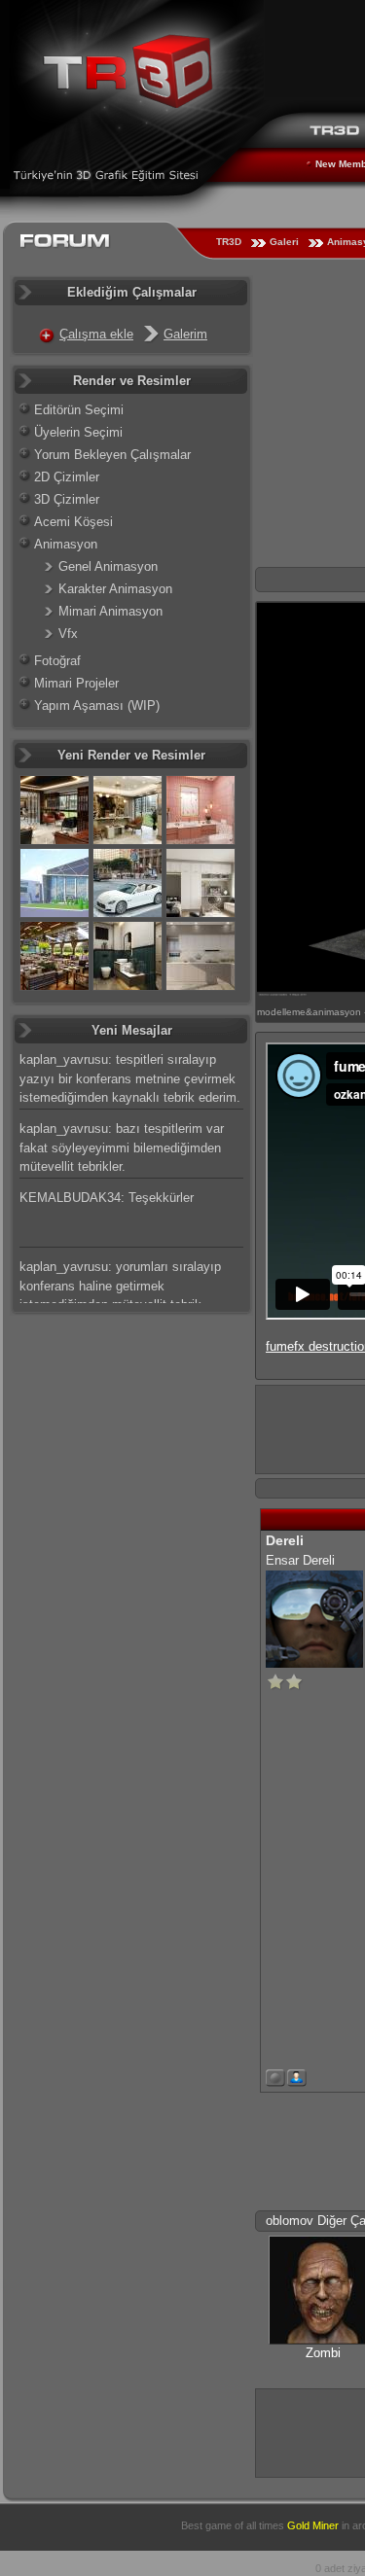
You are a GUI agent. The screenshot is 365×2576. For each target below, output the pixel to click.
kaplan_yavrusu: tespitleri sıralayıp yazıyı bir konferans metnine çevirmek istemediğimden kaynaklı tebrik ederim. (130, 1078)
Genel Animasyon (108, 566)
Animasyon (66, 544)
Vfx (68, 634)
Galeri (284, 242)
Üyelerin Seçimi (78, 432)
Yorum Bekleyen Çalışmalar (112, 455)
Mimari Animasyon (110, 611)
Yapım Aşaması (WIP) (97, 706)
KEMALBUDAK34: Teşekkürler (107, 1198)
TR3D (229, 242)
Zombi (323, 2353)
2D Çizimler (67, 477)
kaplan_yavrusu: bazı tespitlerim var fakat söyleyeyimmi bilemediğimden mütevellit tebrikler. (122, 1147)
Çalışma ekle (96, 334)
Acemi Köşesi (73, 522)
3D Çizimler (67, 499)
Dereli (285, 1540)
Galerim (185, 334)
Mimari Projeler (76, 683)
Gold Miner (313, 2525)
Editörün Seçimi (79, 410)
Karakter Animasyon (115, 589)
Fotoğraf (57, 661)
